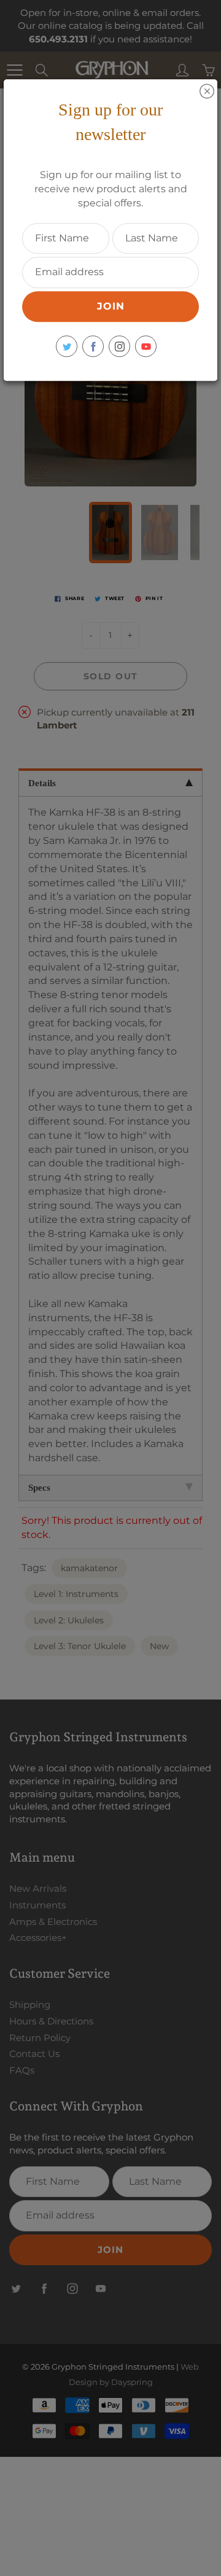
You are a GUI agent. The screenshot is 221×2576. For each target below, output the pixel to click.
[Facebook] (93, 346)
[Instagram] (119, 346)
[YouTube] (146, 346)
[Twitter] (67, 346)
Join (111, 306)
